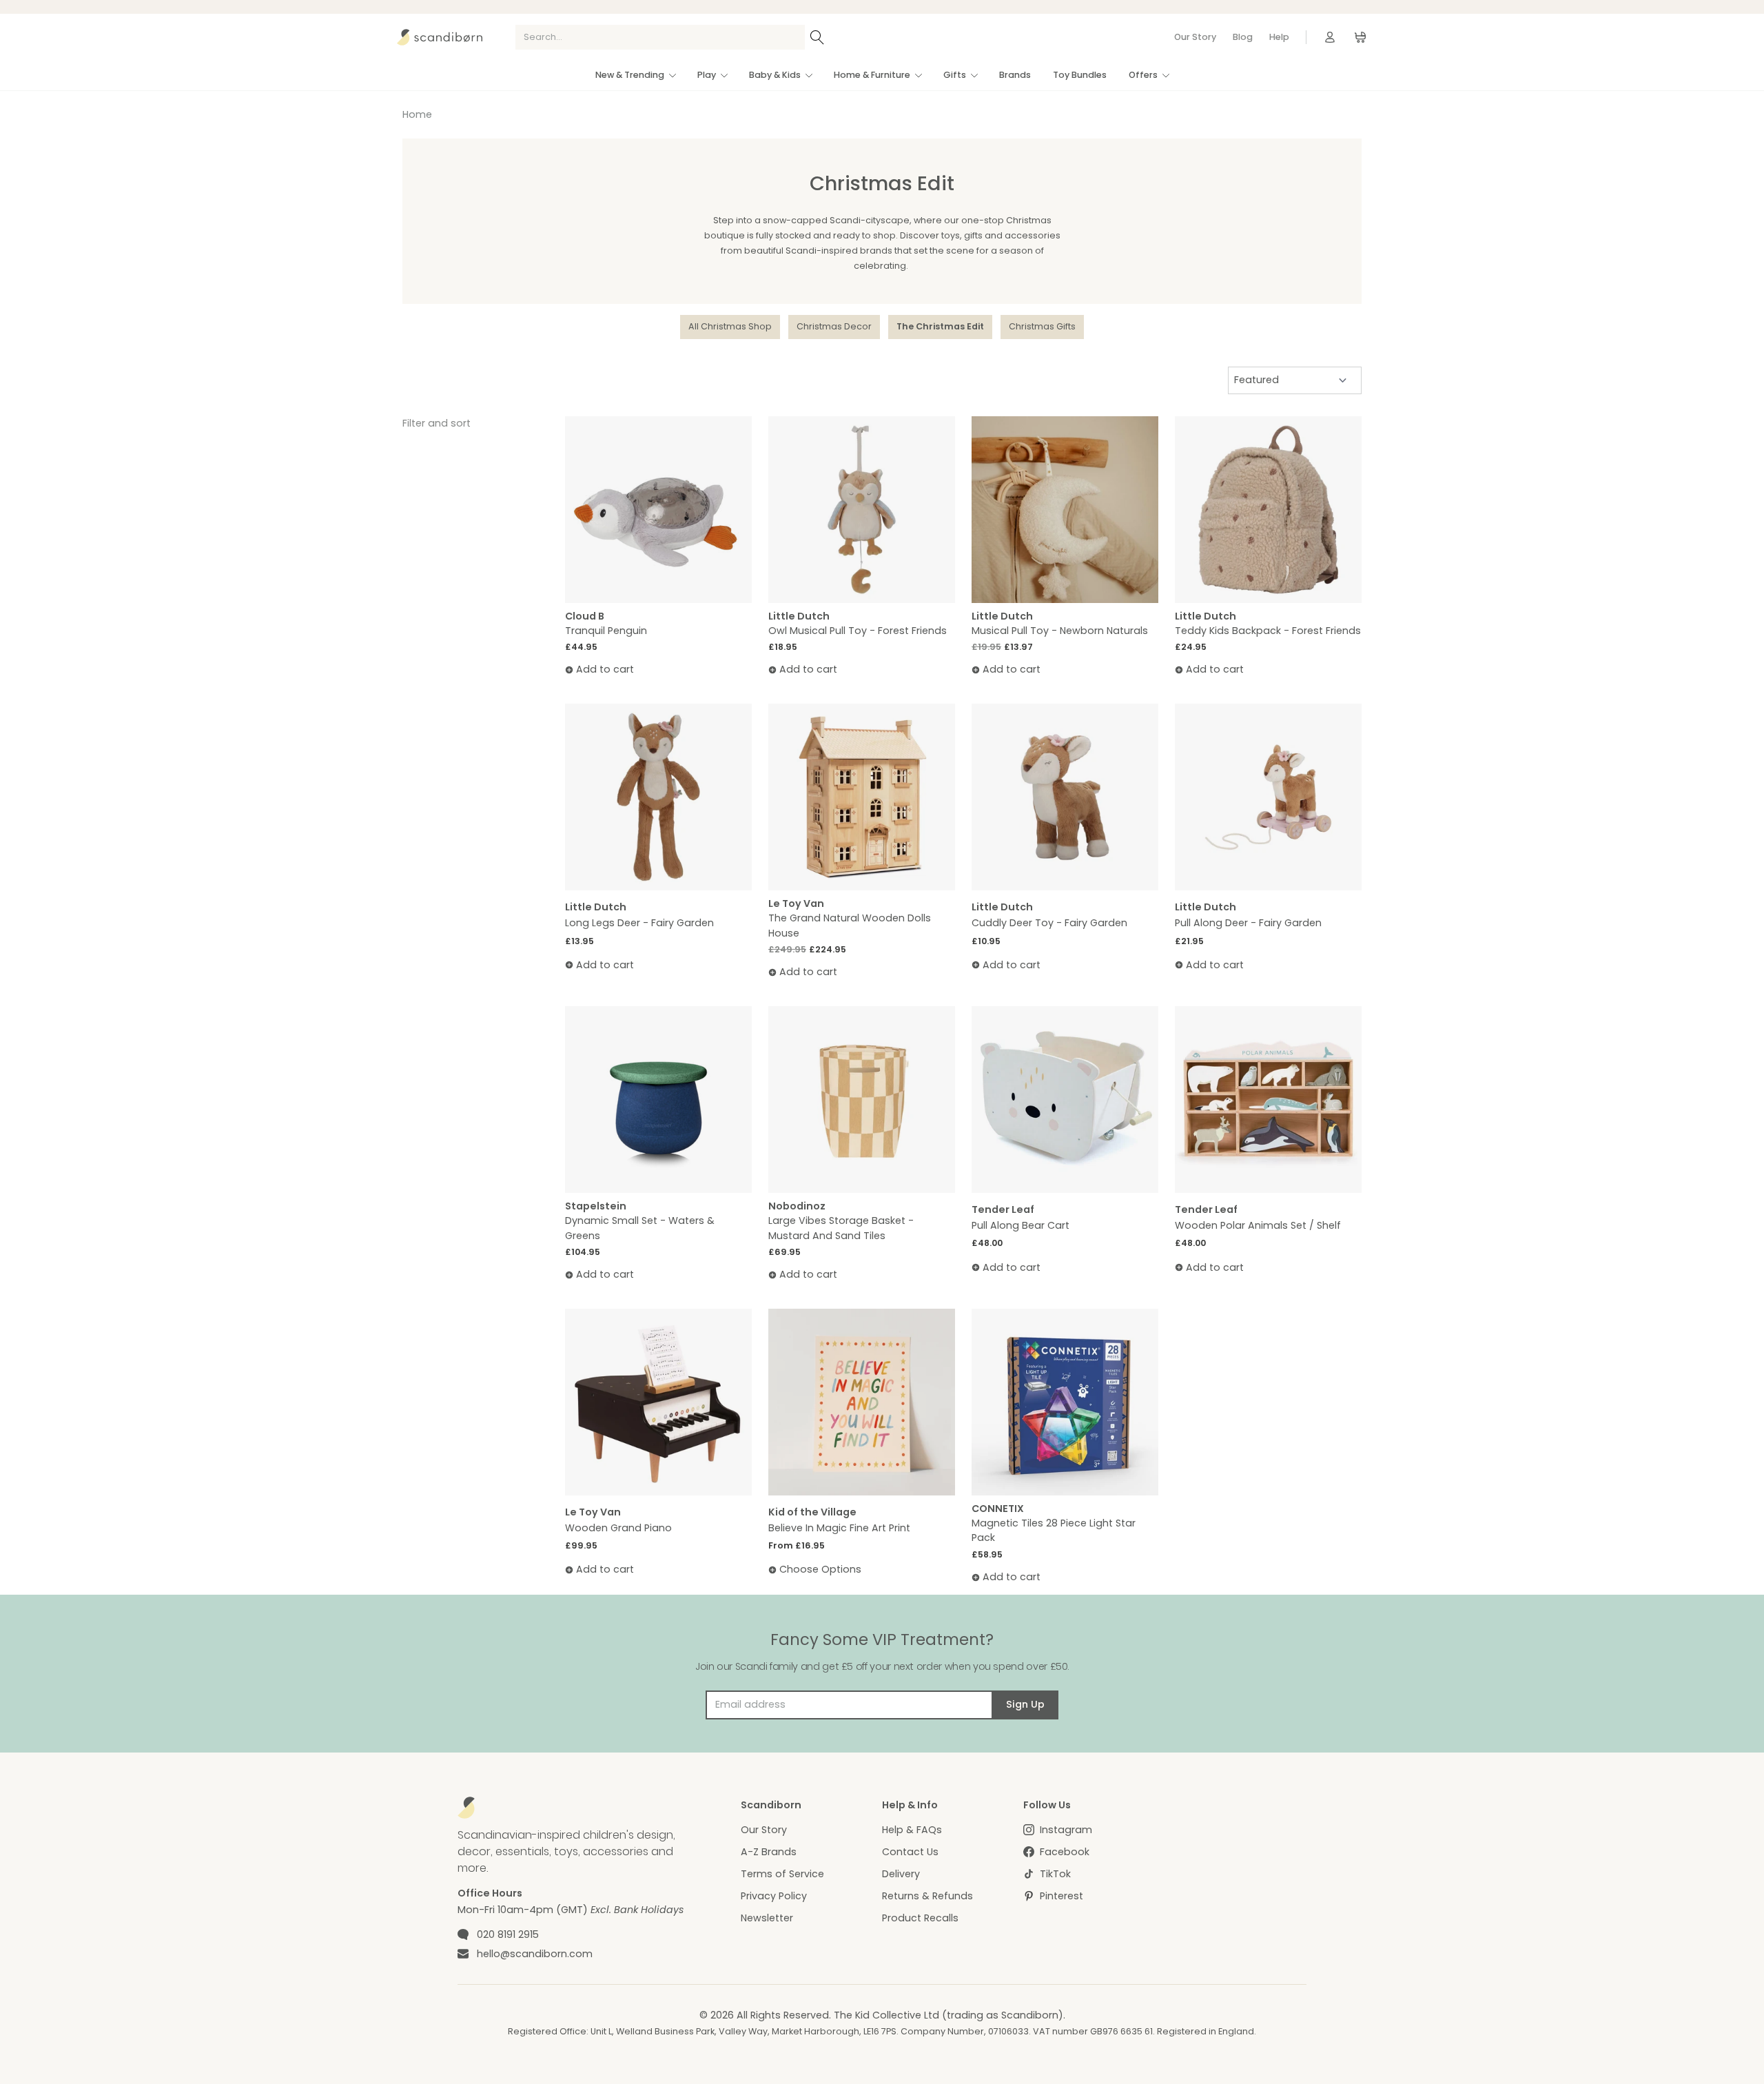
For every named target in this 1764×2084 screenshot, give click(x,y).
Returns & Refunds (927, 1896)
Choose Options (820, 1569)
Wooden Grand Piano (618, 1528)
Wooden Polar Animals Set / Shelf (1258, 1225)
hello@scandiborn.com (535, 1954)
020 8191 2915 (508, 1934)
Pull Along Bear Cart (1021, 1225)
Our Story (1195, 37)
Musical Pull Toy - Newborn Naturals (1060, 631)
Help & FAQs (912, 1830)
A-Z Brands (769, 1852)
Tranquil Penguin (606, 631)
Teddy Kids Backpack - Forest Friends (1268, 631)
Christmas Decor (834, 326)
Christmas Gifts (1042, 326)
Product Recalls (920, 1918)
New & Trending (630, 75)
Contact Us (910, 1852)
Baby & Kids (775, 75)
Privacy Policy (774, 1896)
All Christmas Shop (730, 326)
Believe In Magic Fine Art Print (839, 1528)
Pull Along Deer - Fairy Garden (1248, 923)
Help (1279, 37)
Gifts (955, 75)
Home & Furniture (872, 75)
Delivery (901, 1874)
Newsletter (767, 1918)
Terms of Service (782, 1874)
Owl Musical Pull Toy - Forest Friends (858, 631)
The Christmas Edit (940, 326)
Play (707, 75)
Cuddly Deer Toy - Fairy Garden (1049, 923)
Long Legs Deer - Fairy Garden (639, 923)
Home (417, 114)
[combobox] (660, 37)
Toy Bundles (1080, 75)
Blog (1243, 37)
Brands (1015, 75)
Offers (1143, 75)
